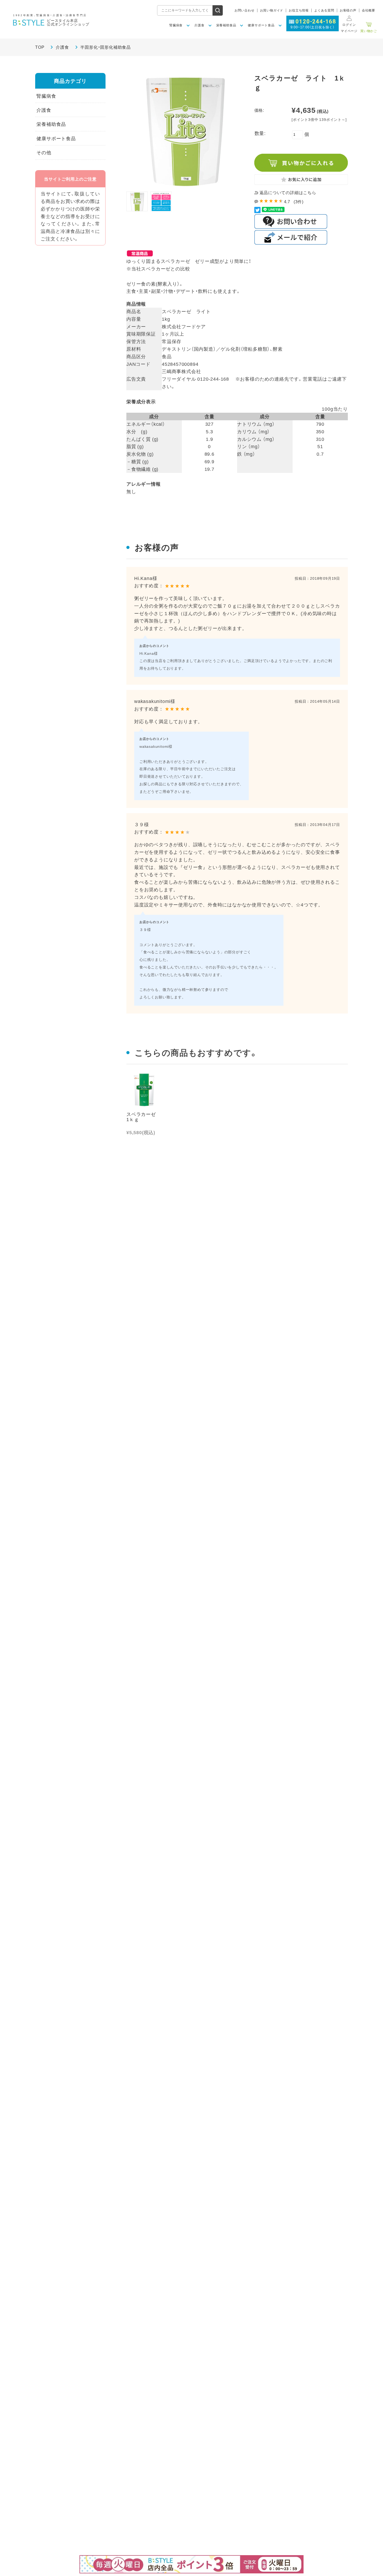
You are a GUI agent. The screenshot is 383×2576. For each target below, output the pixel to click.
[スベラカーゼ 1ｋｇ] (144, 1090)
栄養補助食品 (51, 124)
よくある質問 (324, 10)
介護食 (62, 47)
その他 (44, 152)
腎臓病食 (46, 96)
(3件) (299, 201)
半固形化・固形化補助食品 (106, 47)
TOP (40, 47)
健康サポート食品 (56, 138)
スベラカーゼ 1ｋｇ (144, 1117)
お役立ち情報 (299, 10)
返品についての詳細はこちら (288, 192)
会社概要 (369, 10)
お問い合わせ (245, 10)
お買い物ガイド (272, 10)
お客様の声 (348, 10)
